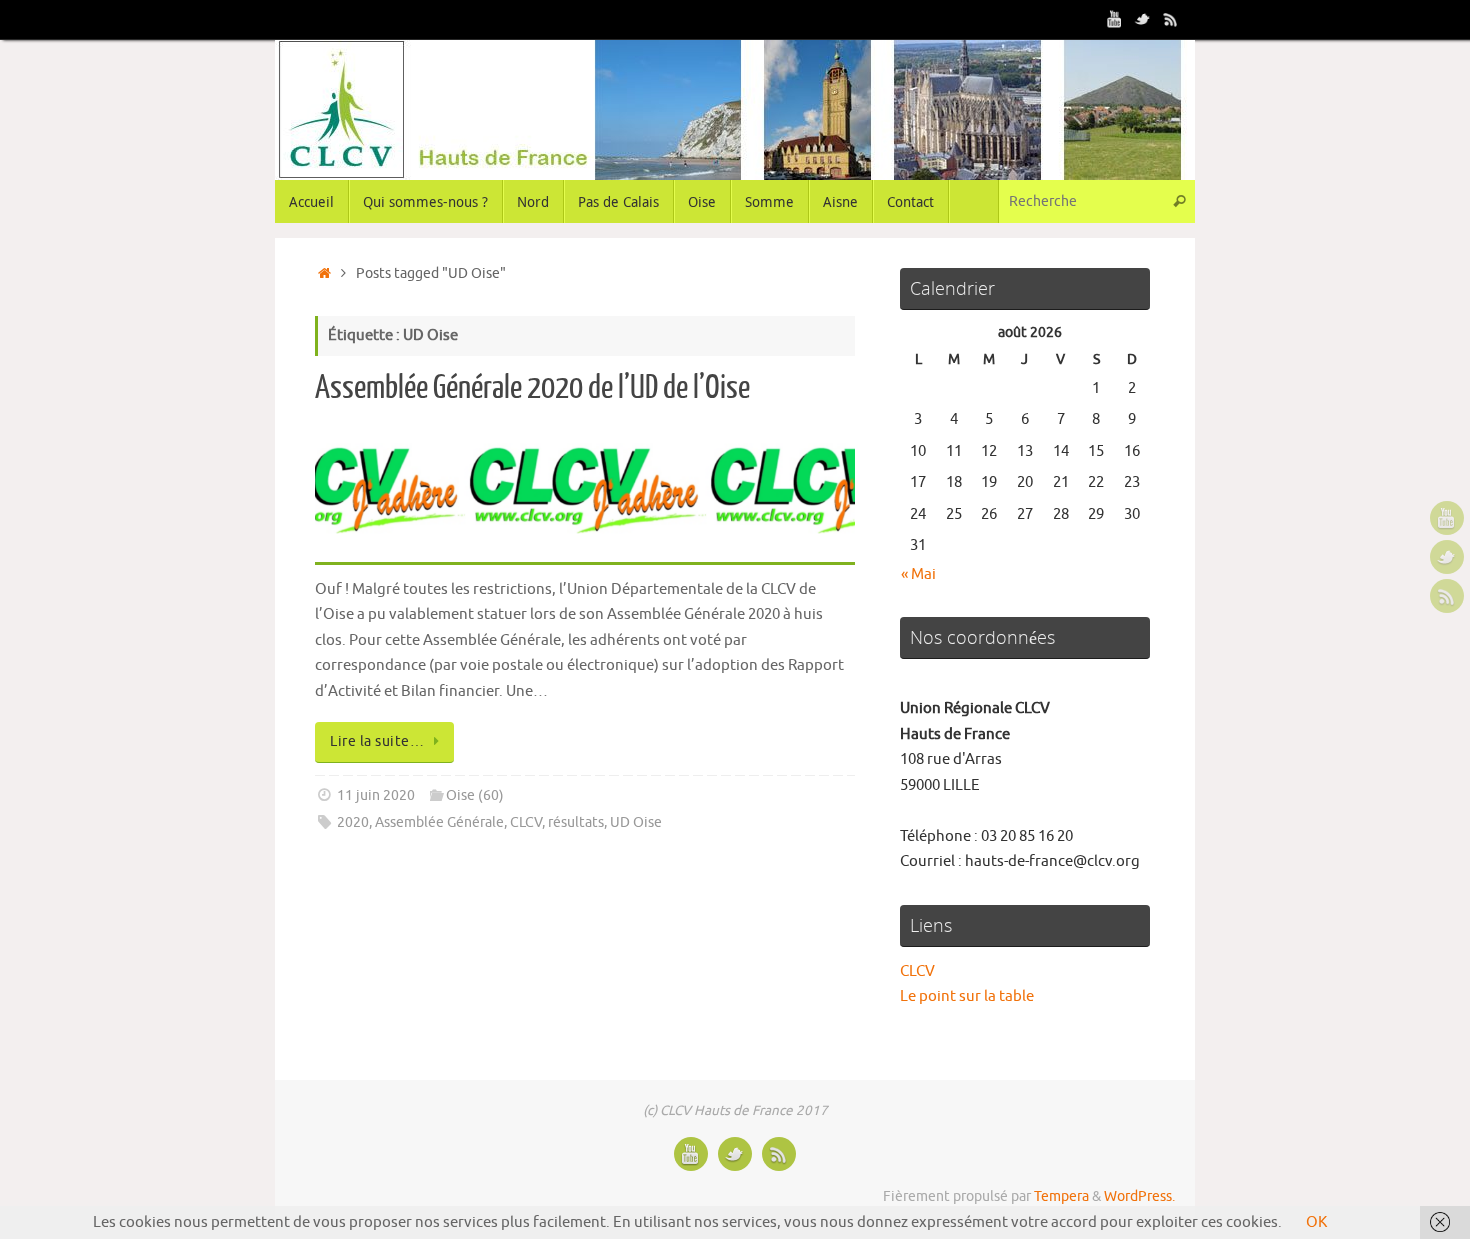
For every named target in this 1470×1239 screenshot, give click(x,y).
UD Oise (636, 822)
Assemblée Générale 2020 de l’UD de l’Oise (532, 388)
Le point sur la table (967, 996)
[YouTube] (1115, 19)
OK (1316, 1222)
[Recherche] (1179, 201)
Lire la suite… (377, 741)
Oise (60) (475, 795)
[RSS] (1171, 19)
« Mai (918, 574)
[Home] (324, 273)
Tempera (1061, 1196)
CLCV (526, 822)
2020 (353, 822)
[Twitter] (1143, 19)
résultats (576, 822)
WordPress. (1139, 1196)
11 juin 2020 (376, 795)
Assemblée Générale (439, 822)
